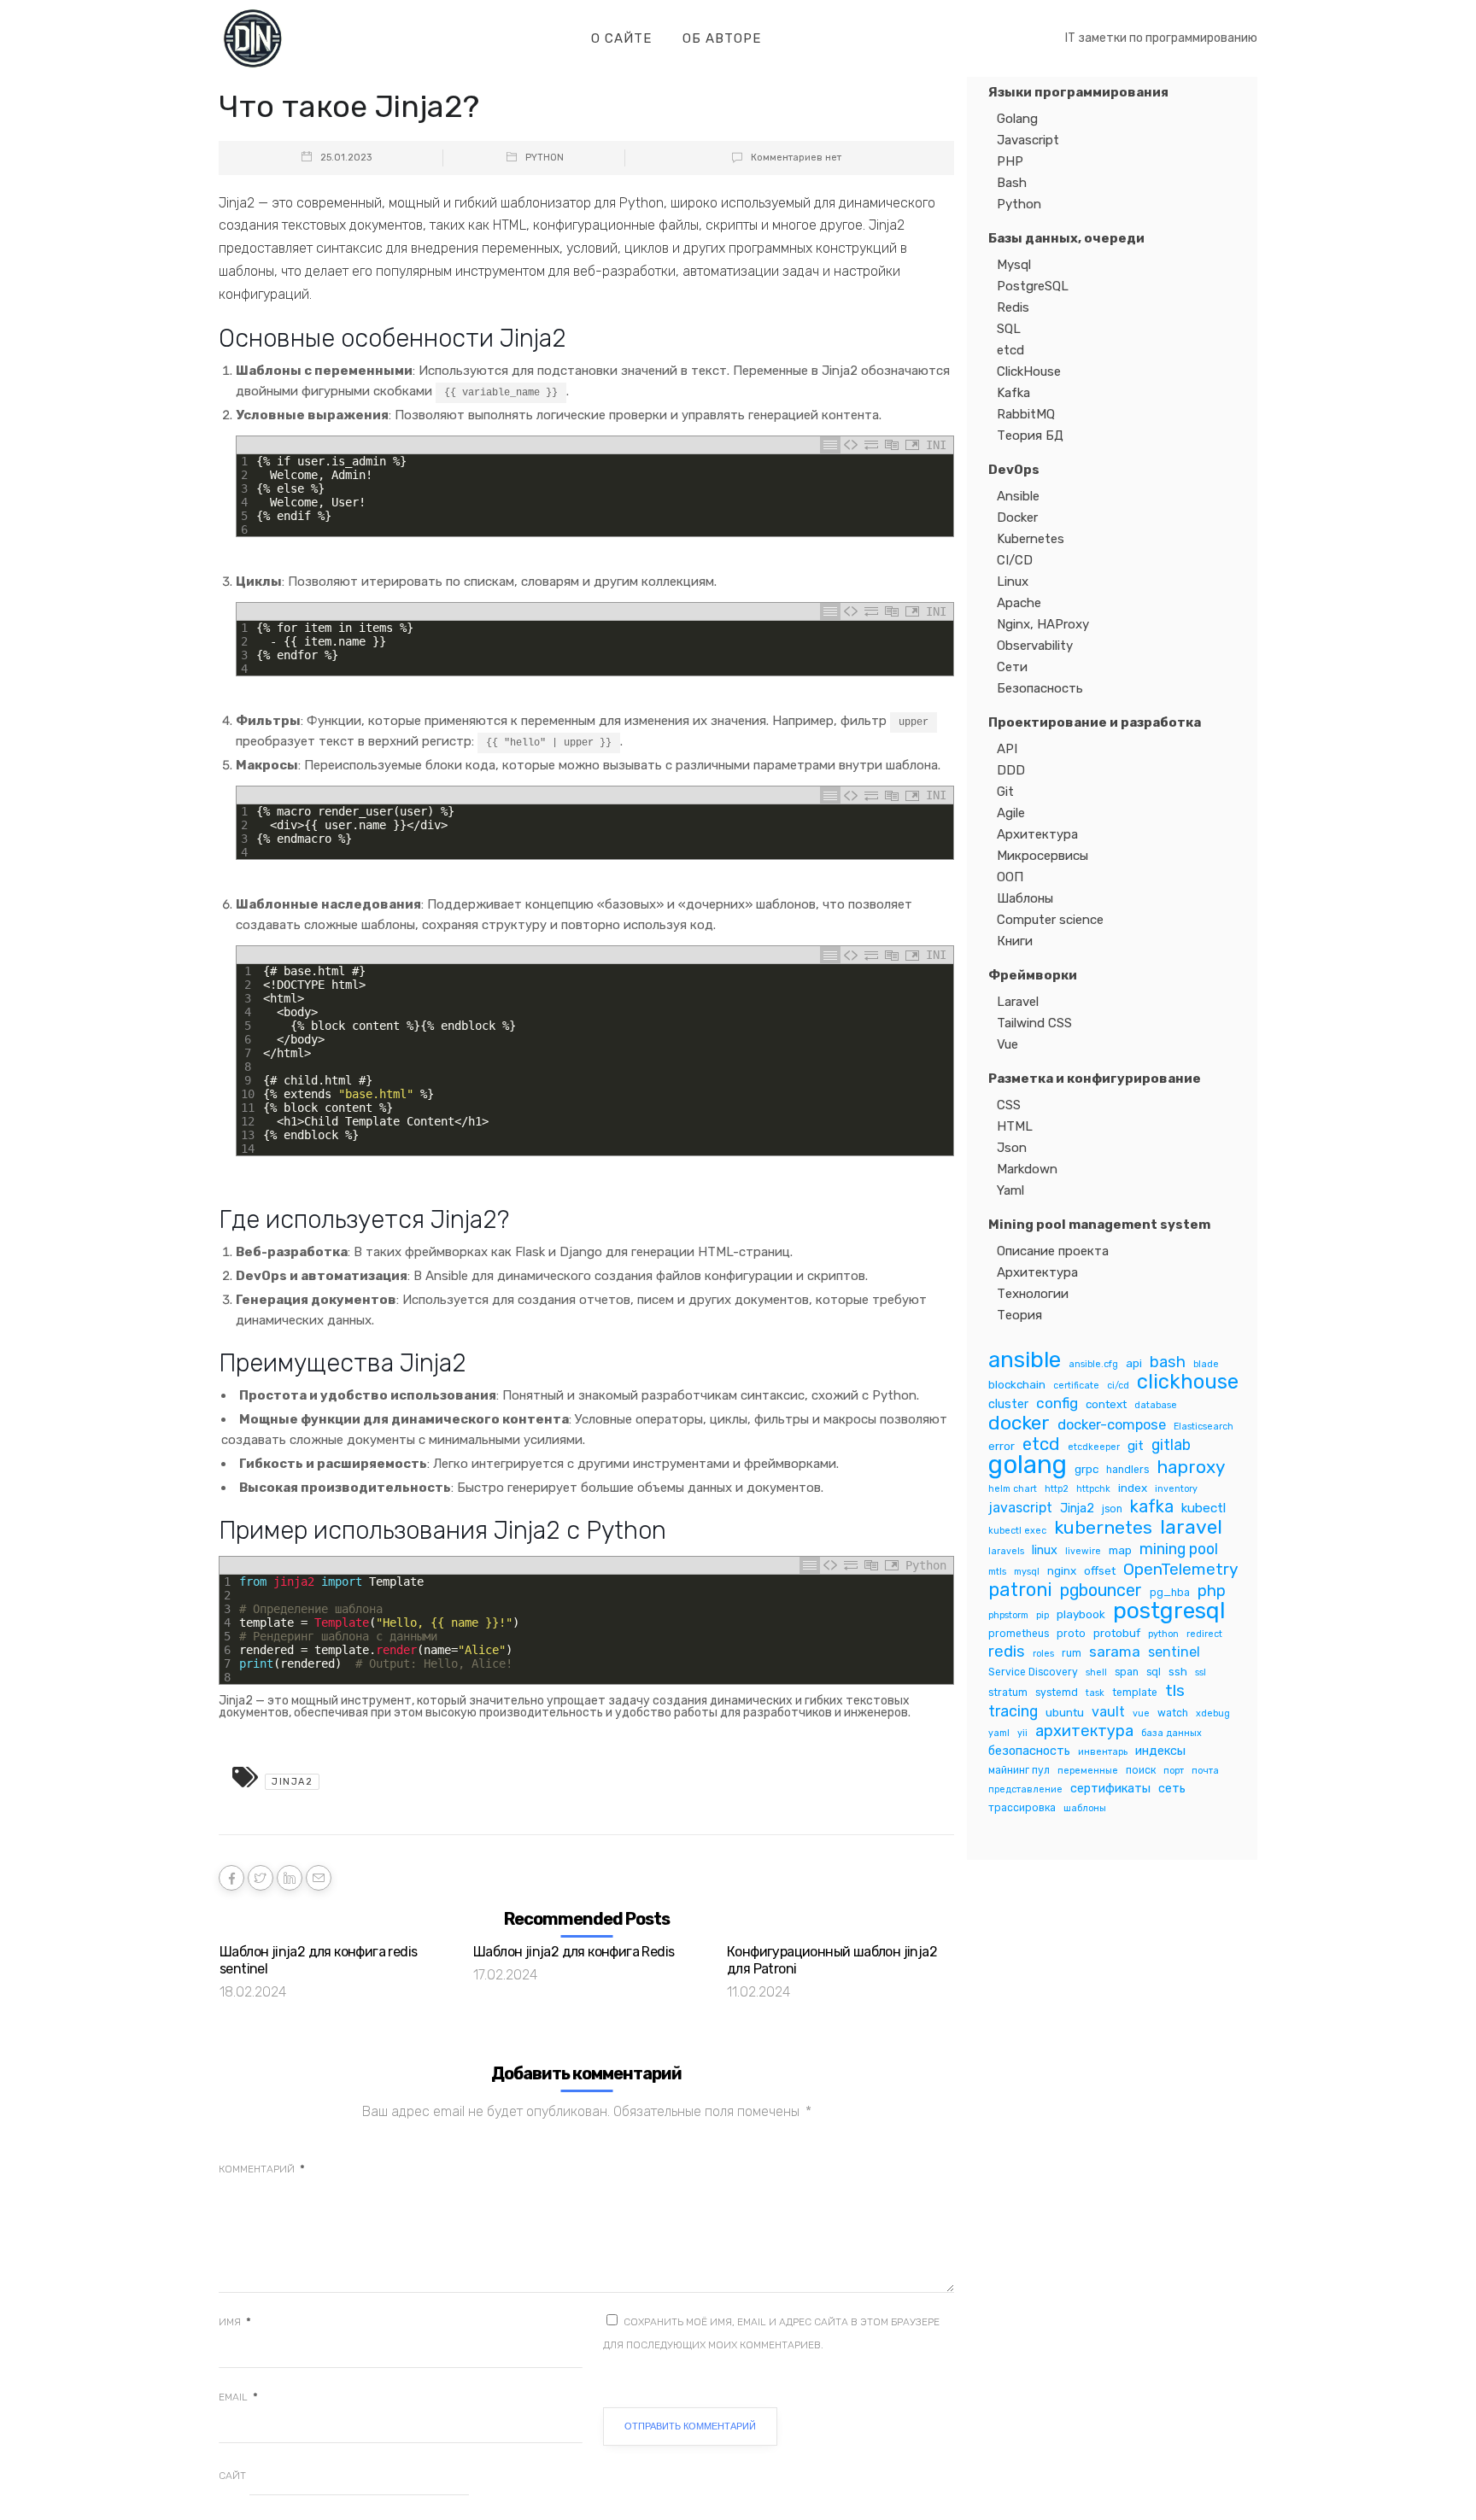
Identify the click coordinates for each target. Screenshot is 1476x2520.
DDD (1011, 770)
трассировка (1022, 1808)
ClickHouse (1029, 371)
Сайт (232, 2476)
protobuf (1117, 1633)
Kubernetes (1031, 539)
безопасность (1029, 1751)
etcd (1010, 350)
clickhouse (1188, 1382)
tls (1175, 1690)
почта (1205, 1771)
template (1135, 1693)
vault (1108, 1712)
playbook (1081, 1614)
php (1212, 1591)
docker (1019, 1423)
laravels (1006, 1551)
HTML (1015, 1126)
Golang (1017, 119)
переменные (1088, 1771)
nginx (1062, 1570)
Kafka (1013, 393)
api (1134, 1363)
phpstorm (1008, 1615)
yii (1022, 1733)
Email (238, 2397)
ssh (1178, 1671)
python (1163, 1634)
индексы (1160, 1751)
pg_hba (1170, 1593)
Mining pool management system (1099, 1225)
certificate (1076, 1386)
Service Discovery (1033, 1672)
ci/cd (1118, 1386)
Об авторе (722, 38)
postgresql (1169, 1611)
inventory (1176, 1489)
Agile (1011, 813)
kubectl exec (1017, 1531)
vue (1141, 1713)
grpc (1086, 1469)
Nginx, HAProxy (1043, 624)
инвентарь (1103, 1752)
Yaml (1010, 1190)
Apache (1019, 603)
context (1106, 1404)
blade (1206, 1364)
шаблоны (1085, 1808)
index (1133, 1488)
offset (1100, 1570)
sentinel (1174, 1652)
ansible (1025, 1360)
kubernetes (1103, 1527)
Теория (1019, 1315)
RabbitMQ (1026, 414)
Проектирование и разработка (1095, 722)
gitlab (1171, 1444)
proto (1071, 1634)
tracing (1013, 1711)
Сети (1012, 667)
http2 (1057, 1489)
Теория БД (1030, 436)
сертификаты (1110, 1788)
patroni (1020, 1590)
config (1057, 1403)
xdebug (1213, 1713)
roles (1043, 1654)
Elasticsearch (1204, 1427)
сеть (1172, 1788)
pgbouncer (1101, 1590)
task (1095, 1693)
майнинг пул (1019, 1770)
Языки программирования (1078, 92)
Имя (235, 2322)
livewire (1083, 1551)
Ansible (1018, 496)
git (1136, 1446)
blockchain (1017, 1384)
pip (1043, 1615)
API (1007, 749)
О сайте (621, 38)
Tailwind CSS (1034, 1023)
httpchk (1093, 1489)
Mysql (1014, 265)
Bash (1012, 183)
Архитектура (1037, 834)
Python (545, 158)
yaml (999, 1733)
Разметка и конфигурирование (1095, 1079)
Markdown (1027, 1169)
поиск (1141, 1770)
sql (1154, 1672)
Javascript (1028, 140)
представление (1025, 1789)
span (1127, 1672)
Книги (1015, 941)
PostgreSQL (1033, 286)
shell (1096, 1672)
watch (1173, 1713)
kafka (1152, 1507)
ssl (1201, 1672)
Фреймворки (1033, 975)
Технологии (1033, 1294)
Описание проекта (1053, 1251)
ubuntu (1065, 1712)
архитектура (1084, 1731)
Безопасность (1040, 688)
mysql (1027, 1572)
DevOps (1014, 470)
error (1002, 1446)
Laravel (1018, 1002)
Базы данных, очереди (1066, 238)
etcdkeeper (1094, 1447)
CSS (1009, 1105)
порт (1174, 1771)
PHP (1010, 161)
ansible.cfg (1093, 1364)
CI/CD (1015, 560)
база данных (1171, 1733)
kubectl (1204, 1508)
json (1112, 1509)
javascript (1020, 1508)
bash (1168, 1362)
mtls (997, 1572)
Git (1005, 792)
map (1120, 1550)
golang (1028, 1465)
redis (1007, 1652)
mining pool (1179, 1549)
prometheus (1019, 1634)
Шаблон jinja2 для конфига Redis (574, 1952)
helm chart (1013, 1489)
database (1156, 1405)
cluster (1008, 1404)
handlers (1127, 1470)
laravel (1191, 1527)
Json (1012, 1148)
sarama (1115, 1652)
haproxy (1191, 1468)
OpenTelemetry (1181, 1569)
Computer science (1050, 920)
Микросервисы (1043, 856)
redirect (1204, 1634)
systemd (1057, 1693)
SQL (1009, 329)
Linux (1013, 582)
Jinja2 (292, 1782)
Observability (1035, 646)
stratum (1008, 1693)
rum (1072, 1653)
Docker (1017, 517)
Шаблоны (1025, 898)
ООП (1010, 877)
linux (1045, 1550)
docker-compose (1112, 1424)
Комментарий (262, 2169)
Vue (1007, 1044)
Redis (1013, 307)
